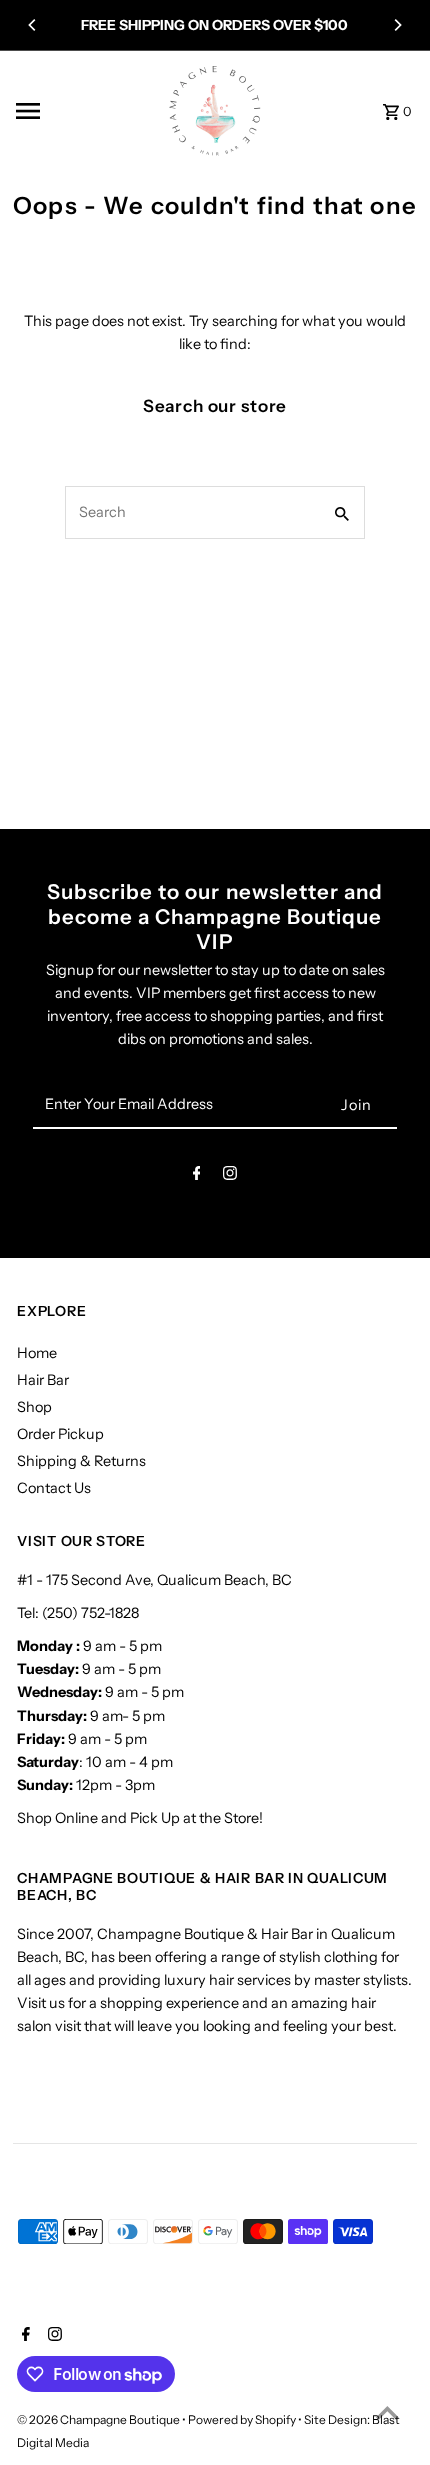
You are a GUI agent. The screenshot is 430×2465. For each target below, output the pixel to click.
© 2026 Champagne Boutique (99, 2419)
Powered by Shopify (242, 2419)
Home (37, 1353)
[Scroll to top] (387, 2412)
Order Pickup (60, 1434)
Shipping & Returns (81, 1461)
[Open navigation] (83, 111)
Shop (34, 1407)
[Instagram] (230, 1176)
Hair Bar (43, 1380)
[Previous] (33, 25)
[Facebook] (197, 1176)
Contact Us (54, 1488)
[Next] (397, 25)
